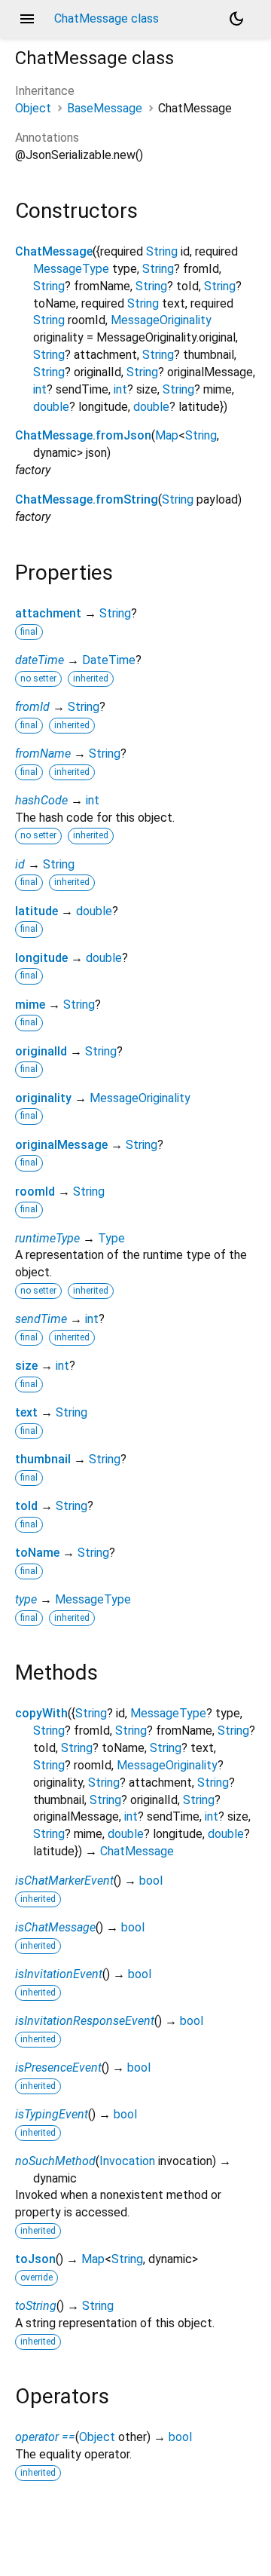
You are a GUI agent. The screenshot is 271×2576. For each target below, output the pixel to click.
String (162, 251)
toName (37, 1553)
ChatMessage (54, 251)
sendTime (41, 1319)
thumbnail (43, 1459)
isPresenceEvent (58, 2068)
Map (167, 435)
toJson (35, 2259)
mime (30, 1005)
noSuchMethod (55, 2161)
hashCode (41, 800)
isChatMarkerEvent (64, 1881)
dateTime (40, 660)
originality (43, 1098)
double (51, 407)
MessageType (71, 269)
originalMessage (61, 1145)
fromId (32, 707)
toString (36, 2306)
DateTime (109, 660)
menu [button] (27, 19)
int (40, 389)
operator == (45, 2437)
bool (151, 1881)
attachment (48, 613)
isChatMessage (55, 1927)
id (20, 864)
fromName (43, 754)
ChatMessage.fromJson (83, 435)
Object (33, 108)
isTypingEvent (52, 2114)
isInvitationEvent (59, 1974)
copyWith (41, 1713)
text (26, 1412)
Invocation (127, 2161)
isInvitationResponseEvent (85, 2021)
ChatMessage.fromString (87, 499)
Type (111, 1238)
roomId (35, 1192)
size (26, 1366)
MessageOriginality (161, 320)
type (26, 1599)
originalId (41, 1051)
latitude (37, 911)
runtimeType (47, 1238)
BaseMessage (105, 108)
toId (26, 1506)
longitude (41, 958)
